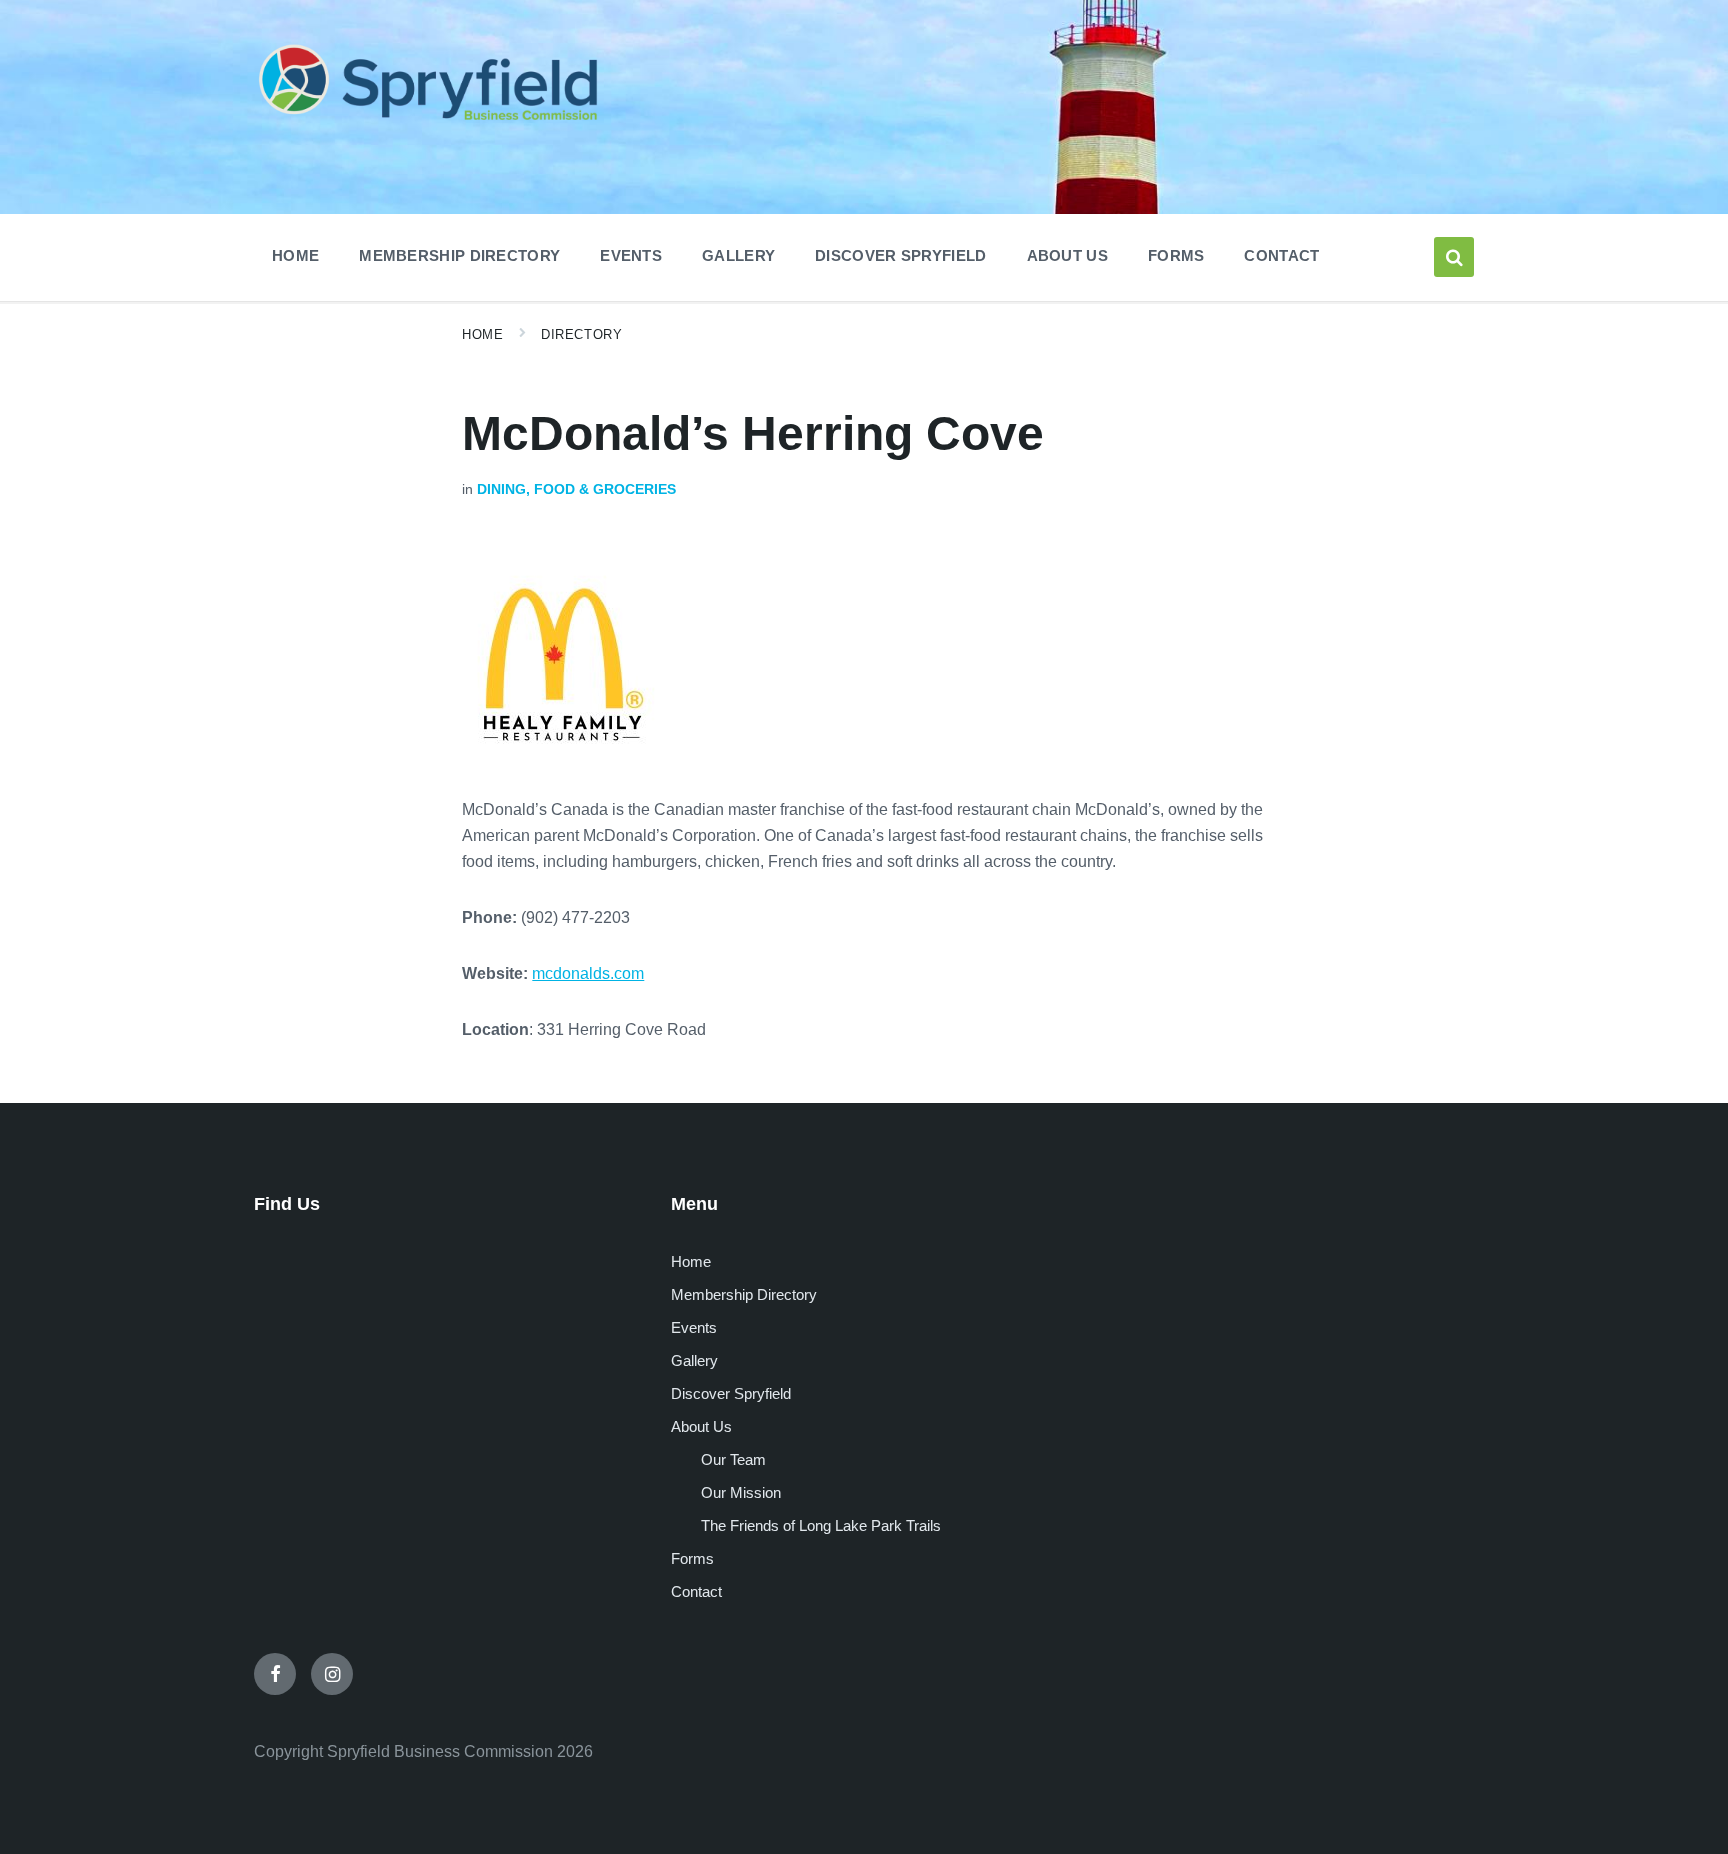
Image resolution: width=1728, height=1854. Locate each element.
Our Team (733, 1459)
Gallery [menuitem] (738, 255)
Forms (692, 1558)
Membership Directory (744, 1294)
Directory (581, 334)
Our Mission (741, 1492)
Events (694, 1327)
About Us (701, 1426)
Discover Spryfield (731, 1393)
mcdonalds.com (588, 973)
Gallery (694, 1360)
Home (482, 334)
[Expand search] (1454, 257)
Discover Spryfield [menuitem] (900, 255)
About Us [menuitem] (1067, 255)
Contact (696, 1591)
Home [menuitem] (295, 255)
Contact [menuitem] (1281, 255)
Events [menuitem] (631, 255)
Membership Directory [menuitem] (459, 255)
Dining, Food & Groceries (576, 489)
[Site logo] (429, 123)
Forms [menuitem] (1176, 255)
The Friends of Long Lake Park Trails (821, 1525)
